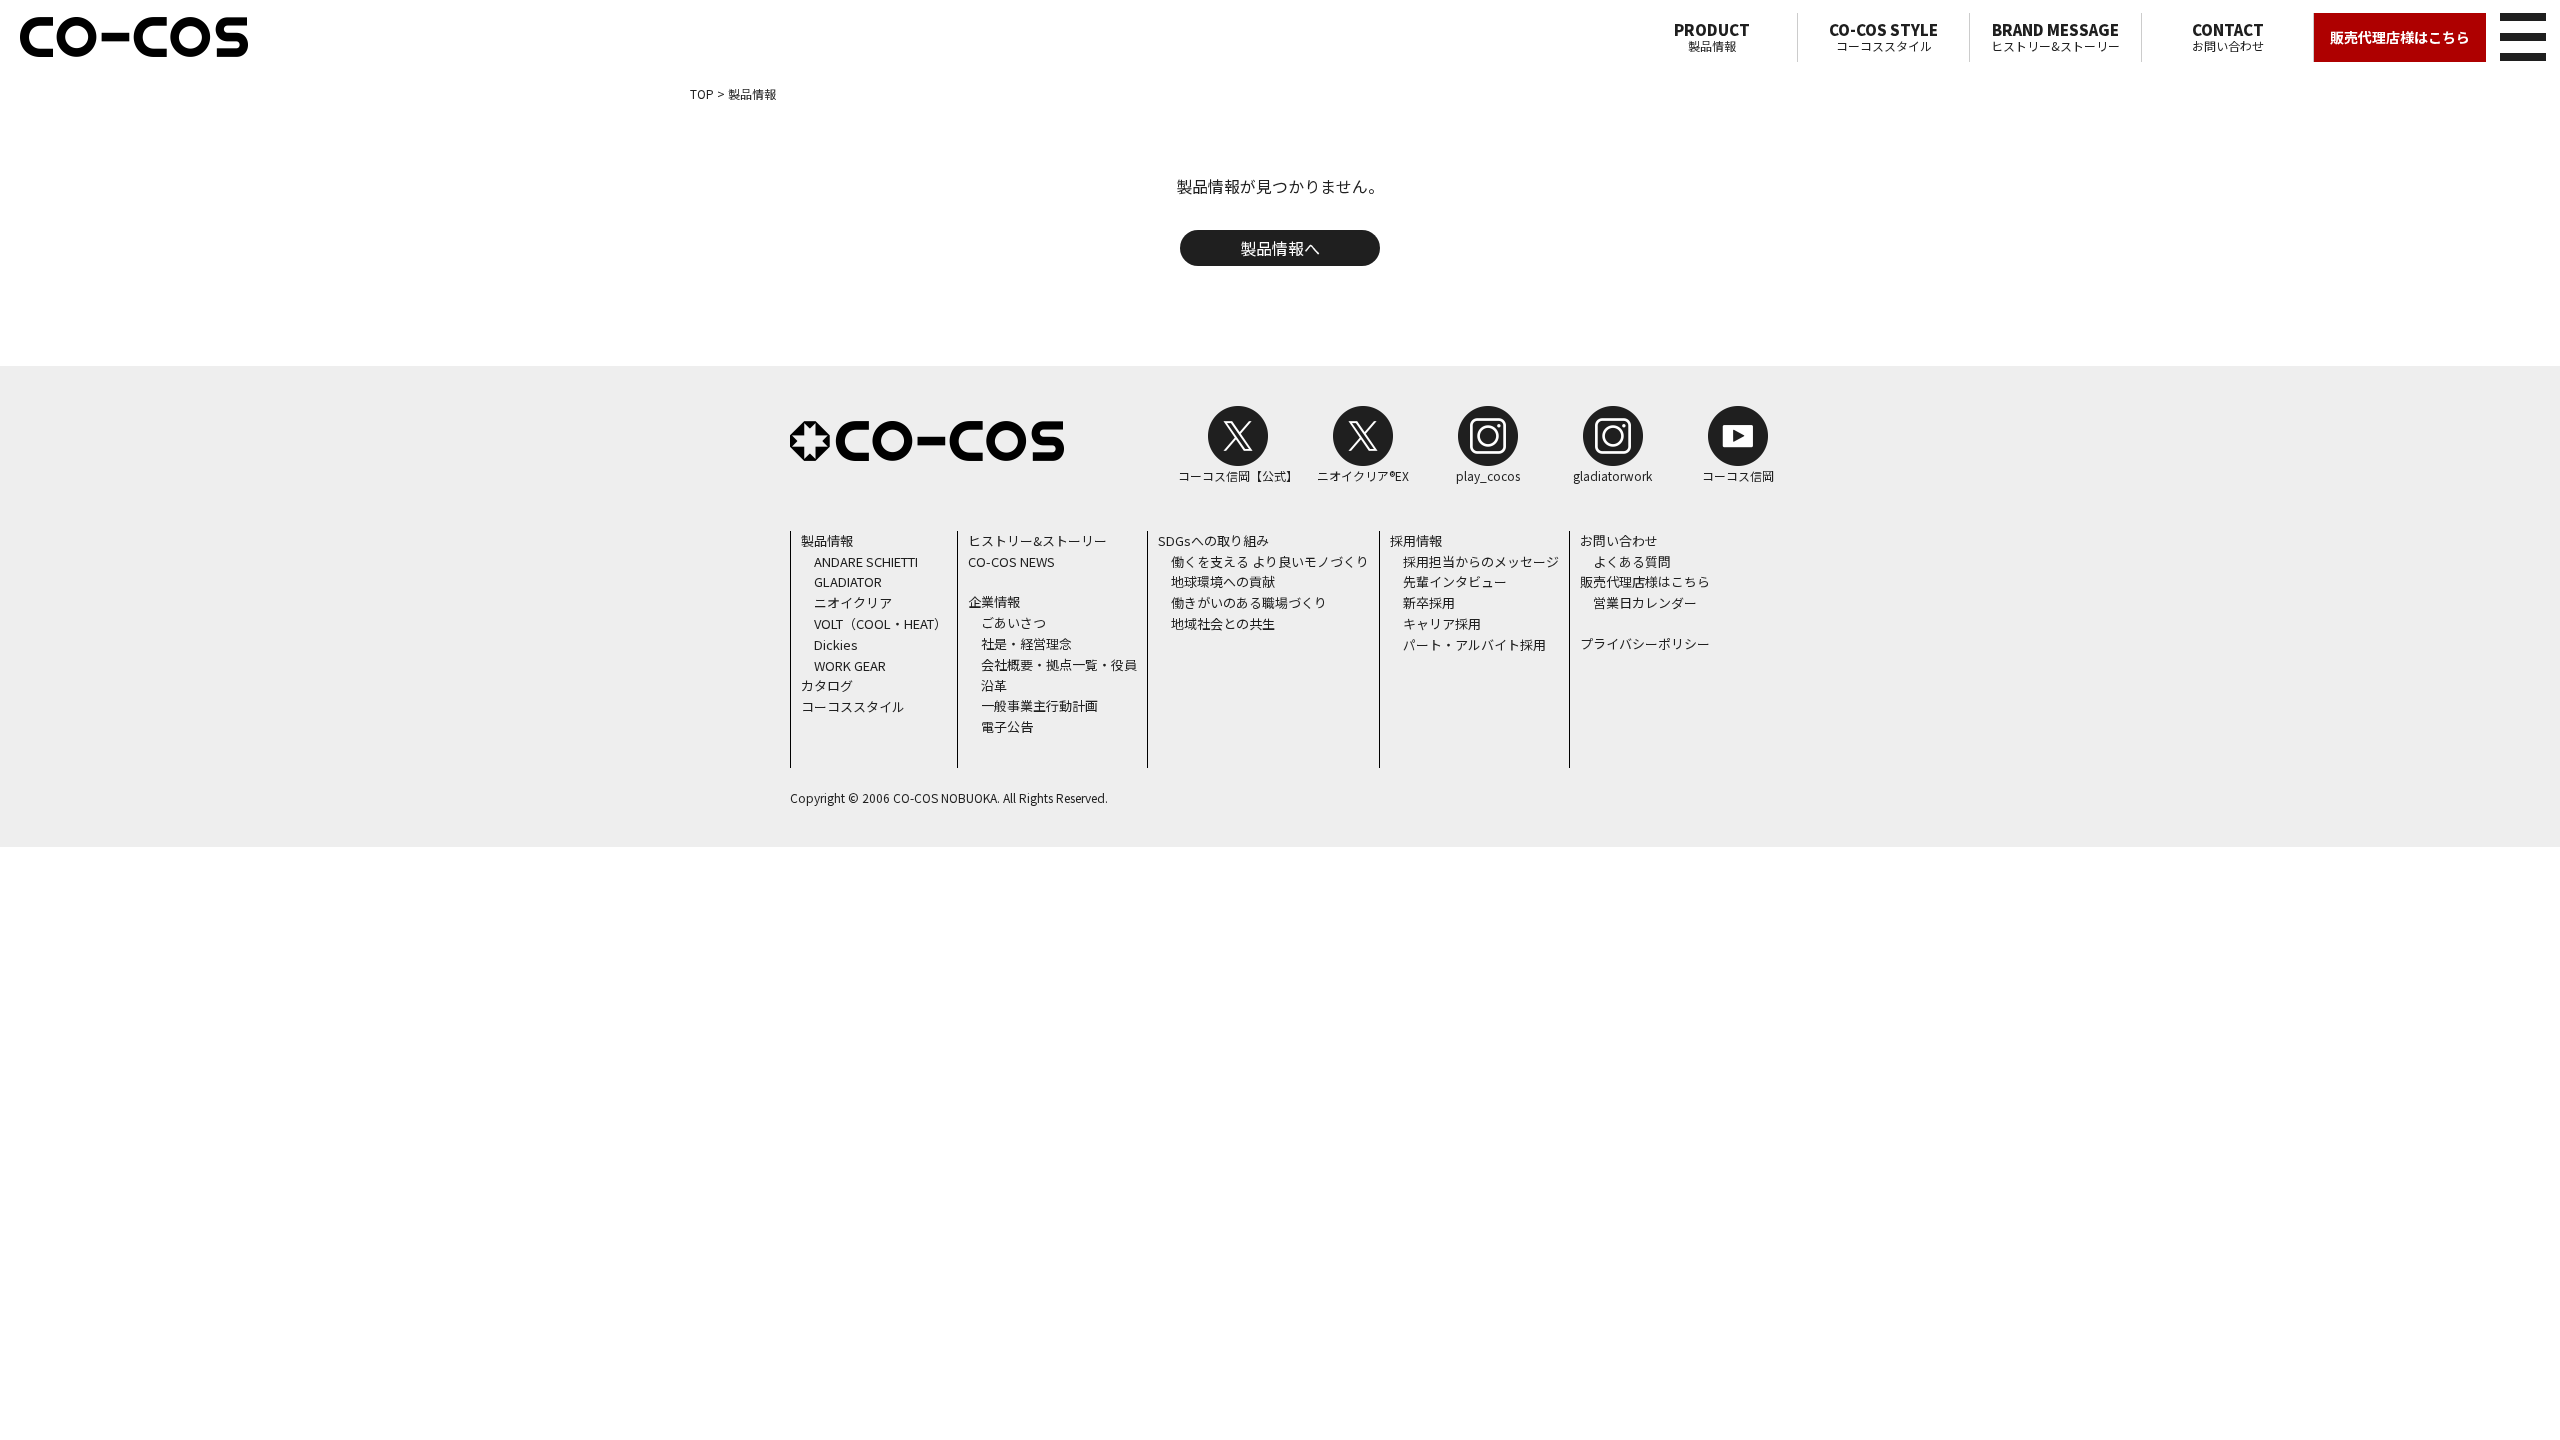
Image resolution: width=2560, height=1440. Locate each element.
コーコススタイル (1883, 37)
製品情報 (1712, 37)
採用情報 (1416, 540)
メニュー (2523, 37)
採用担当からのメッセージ (1481, 561)
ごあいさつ (1013, 622)
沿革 (994, 685)
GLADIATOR (848, 581)
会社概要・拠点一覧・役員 (1059, 664)
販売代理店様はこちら (2400, 37)
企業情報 (994, 601)
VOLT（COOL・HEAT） (880, 623)
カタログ (827, 685)
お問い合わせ (2228, 37)
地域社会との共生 (1223, 623)
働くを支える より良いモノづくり (1270, 561)
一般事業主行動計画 (1039, 705)
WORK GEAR (850, 665)
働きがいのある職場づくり (1249, 602)
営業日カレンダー (1645, 602)
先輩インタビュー (1455, 581)
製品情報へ (1280, 248)
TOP (702, 93)
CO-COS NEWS (1011, 561)
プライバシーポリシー (1645, 643)
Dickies (836, 644)
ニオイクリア (853, 602)
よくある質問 (1632, 561)
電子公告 (1007, 726)
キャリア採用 (1442, 623)
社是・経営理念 (1026, 643)
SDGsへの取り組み (1213, 540)
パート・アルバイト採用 (1474, 644)
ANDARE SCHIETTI (866, 561)
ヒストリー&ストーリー (2055, 37)
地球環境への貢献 (1223, 581)
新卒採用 (1429, 602)
